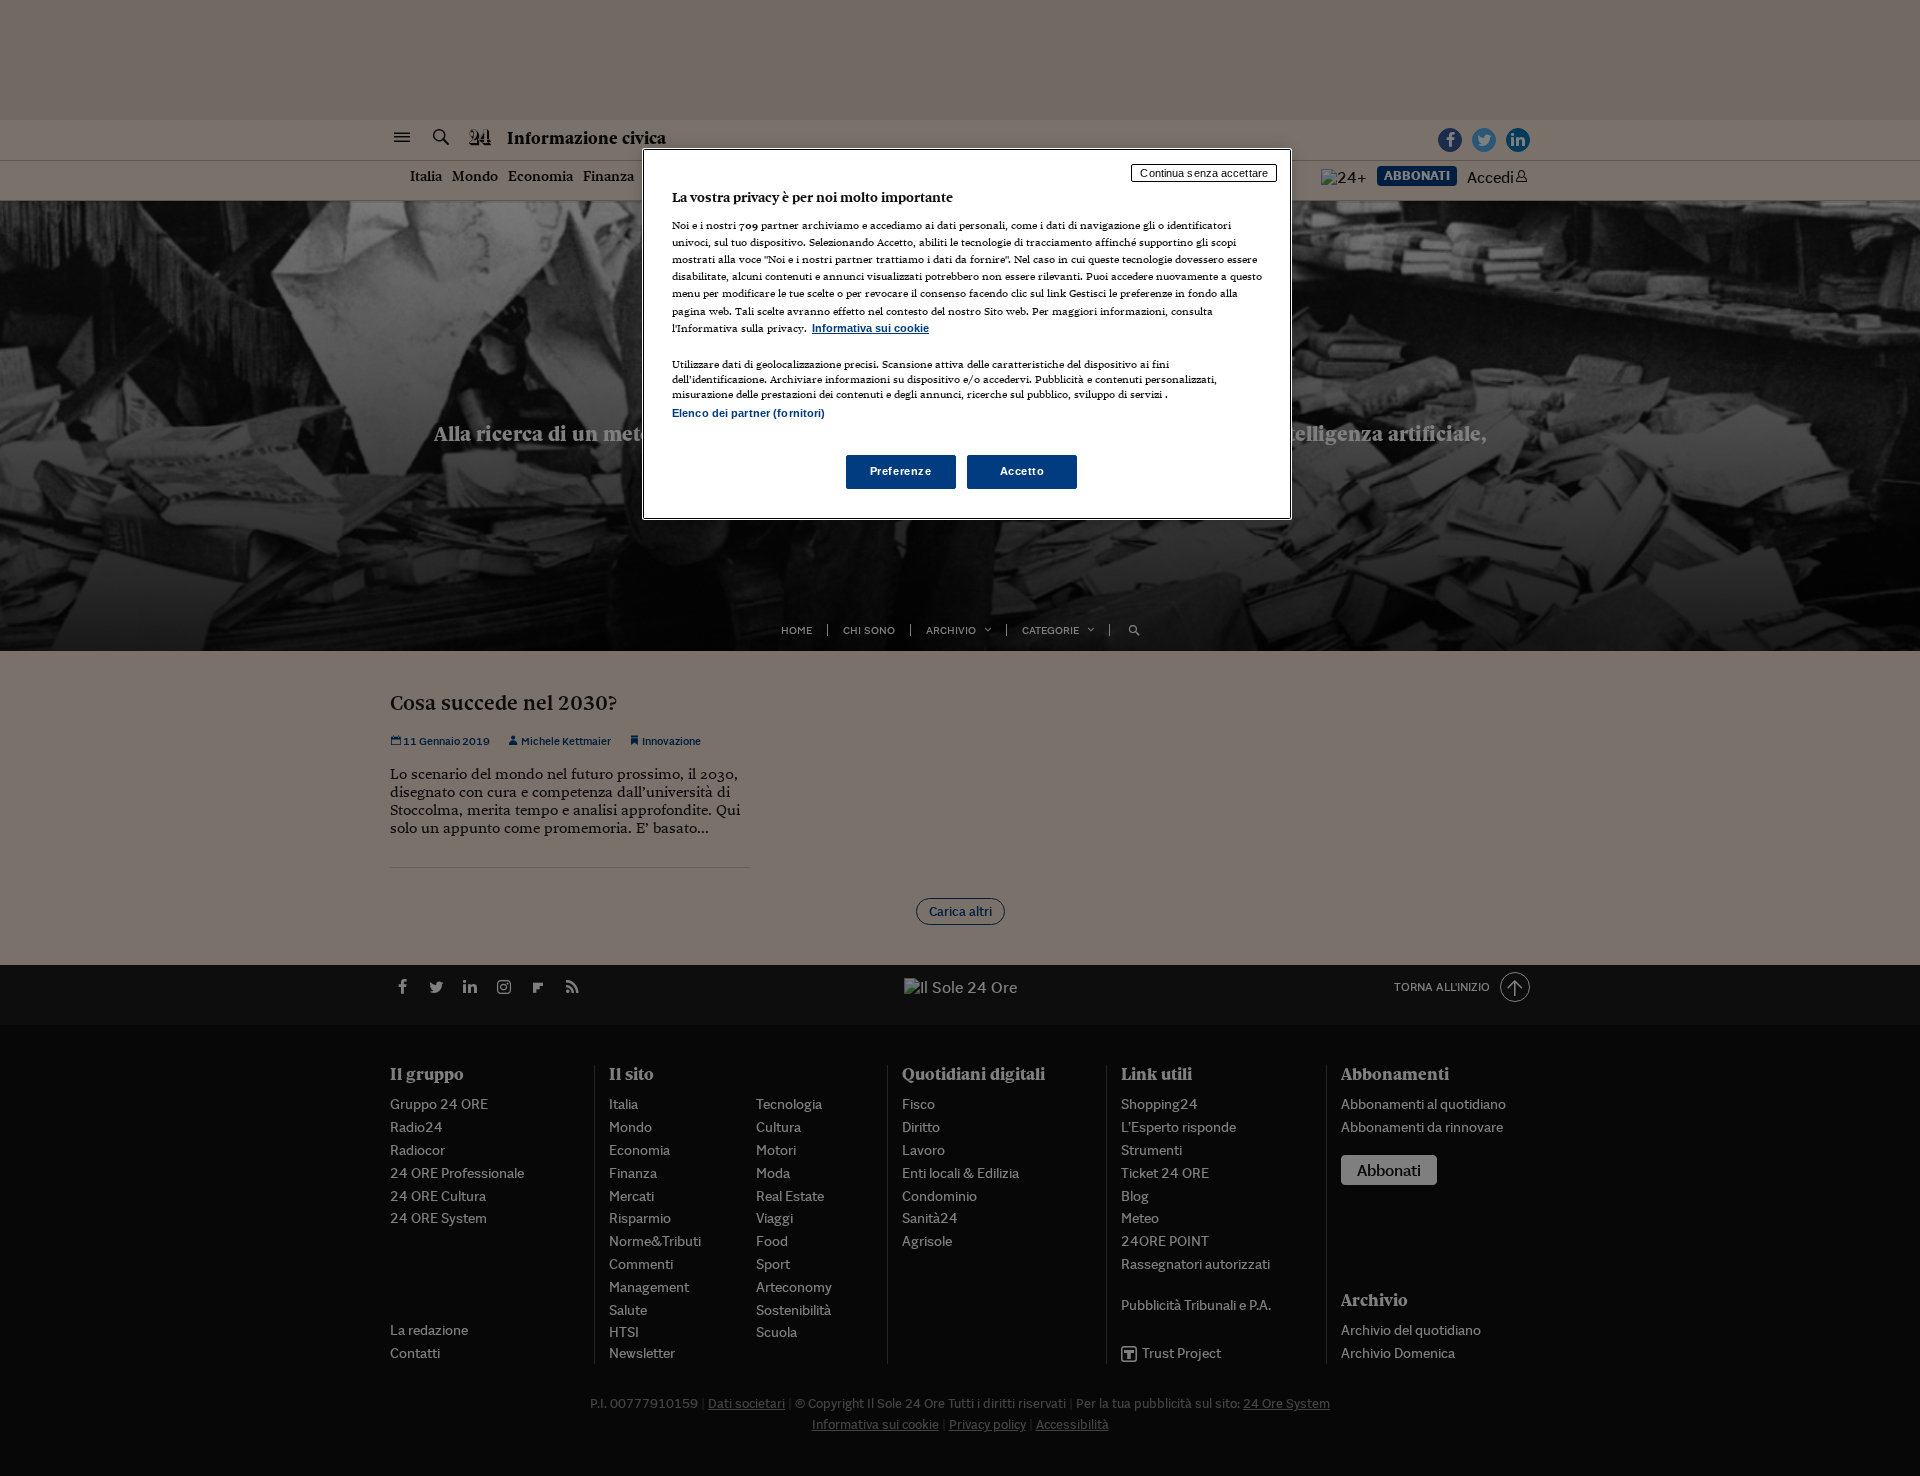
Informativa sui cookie (870, 328)
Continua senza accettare (1204, 173)
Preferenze (901, 471)
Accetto (1022, 471)
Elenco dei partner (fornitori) (748, 413)
